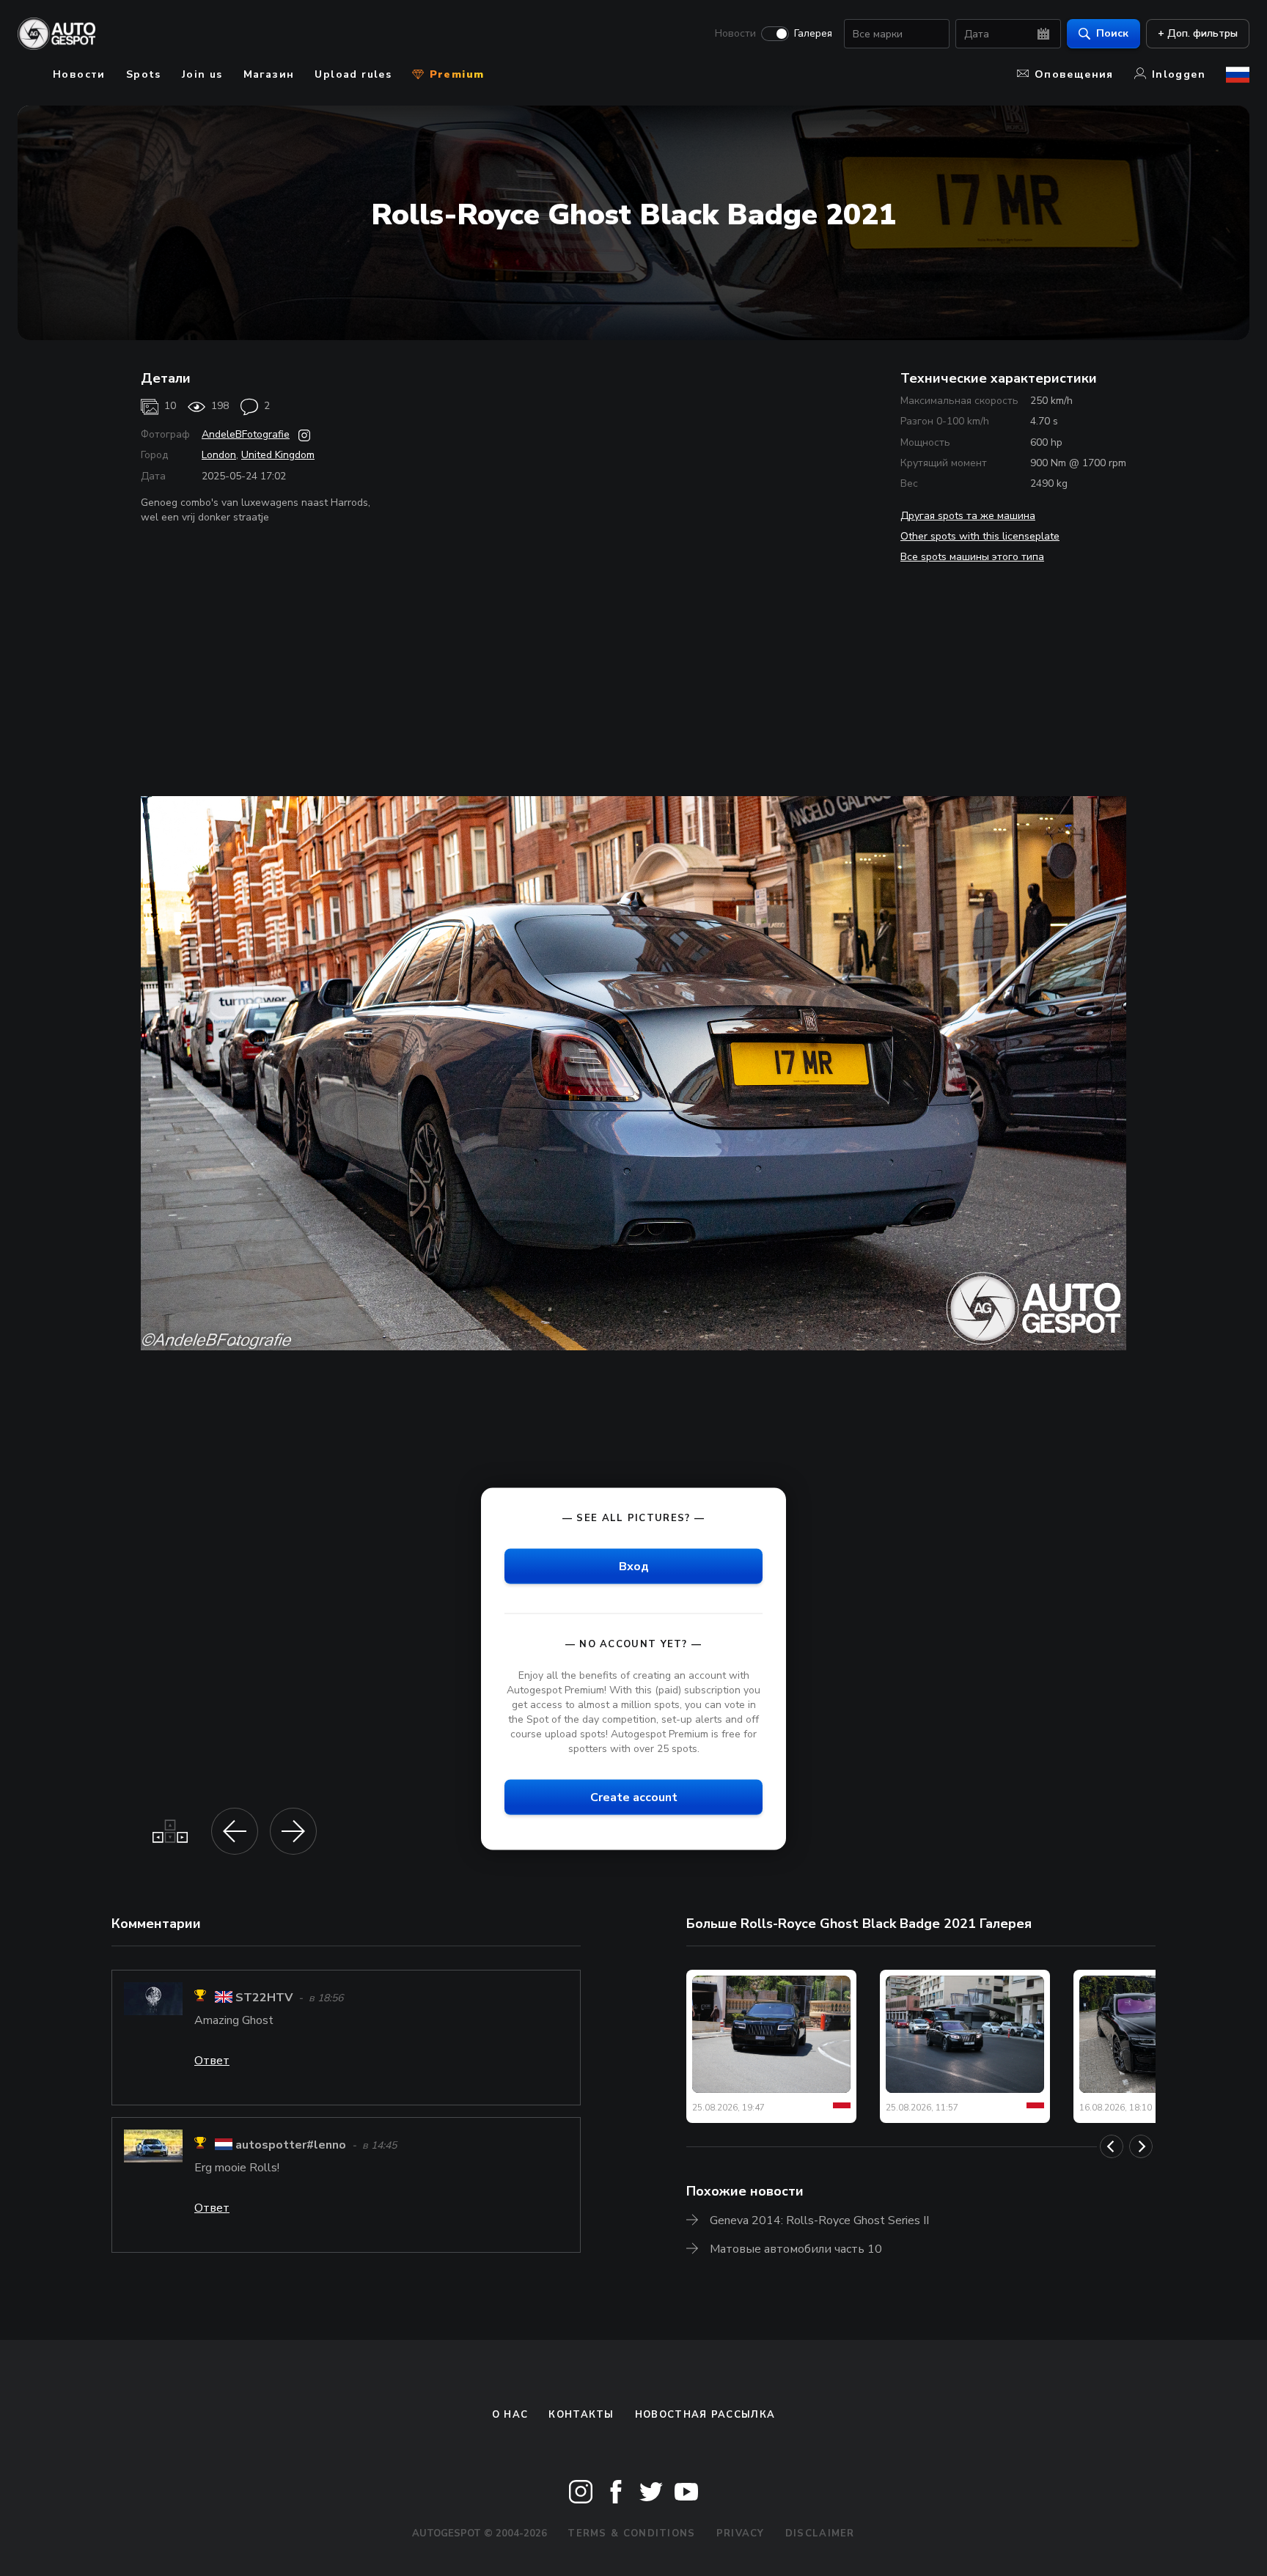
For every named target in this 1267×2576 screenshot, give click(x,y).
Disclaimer (820, 2533)
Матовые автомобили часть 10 (796, 2249)
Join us (202, 74)
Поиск (1112, 33)
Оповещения (1074, 74)
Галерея (813, 34)
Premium (455, 74)
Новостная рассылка (705, 2415)
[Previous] (1112, 2146)
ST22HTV (264, 1998)
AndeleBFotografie (246, 434)
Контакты (581, 2415)
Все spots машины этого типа (972, 557)
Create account (634, 1797)
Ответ (212, 2061)
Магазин (269, 74)
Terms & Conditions (631, 2533)
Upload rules (353, 74)
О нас (510, 2415)
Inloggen (1179, 74)
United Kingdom (278, 455)
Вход (634, 1566)
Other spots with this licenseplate (980, 536)
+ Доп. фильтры (1198, 33)
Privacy (741, 2533)
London (219, 455)
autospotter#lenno (291, 2145)
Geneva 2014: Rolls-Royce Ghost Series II (819, 2220)
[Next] (1141, 2146)
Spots (144, 74)
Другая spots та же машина (968, 516)
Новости (735, 34)
